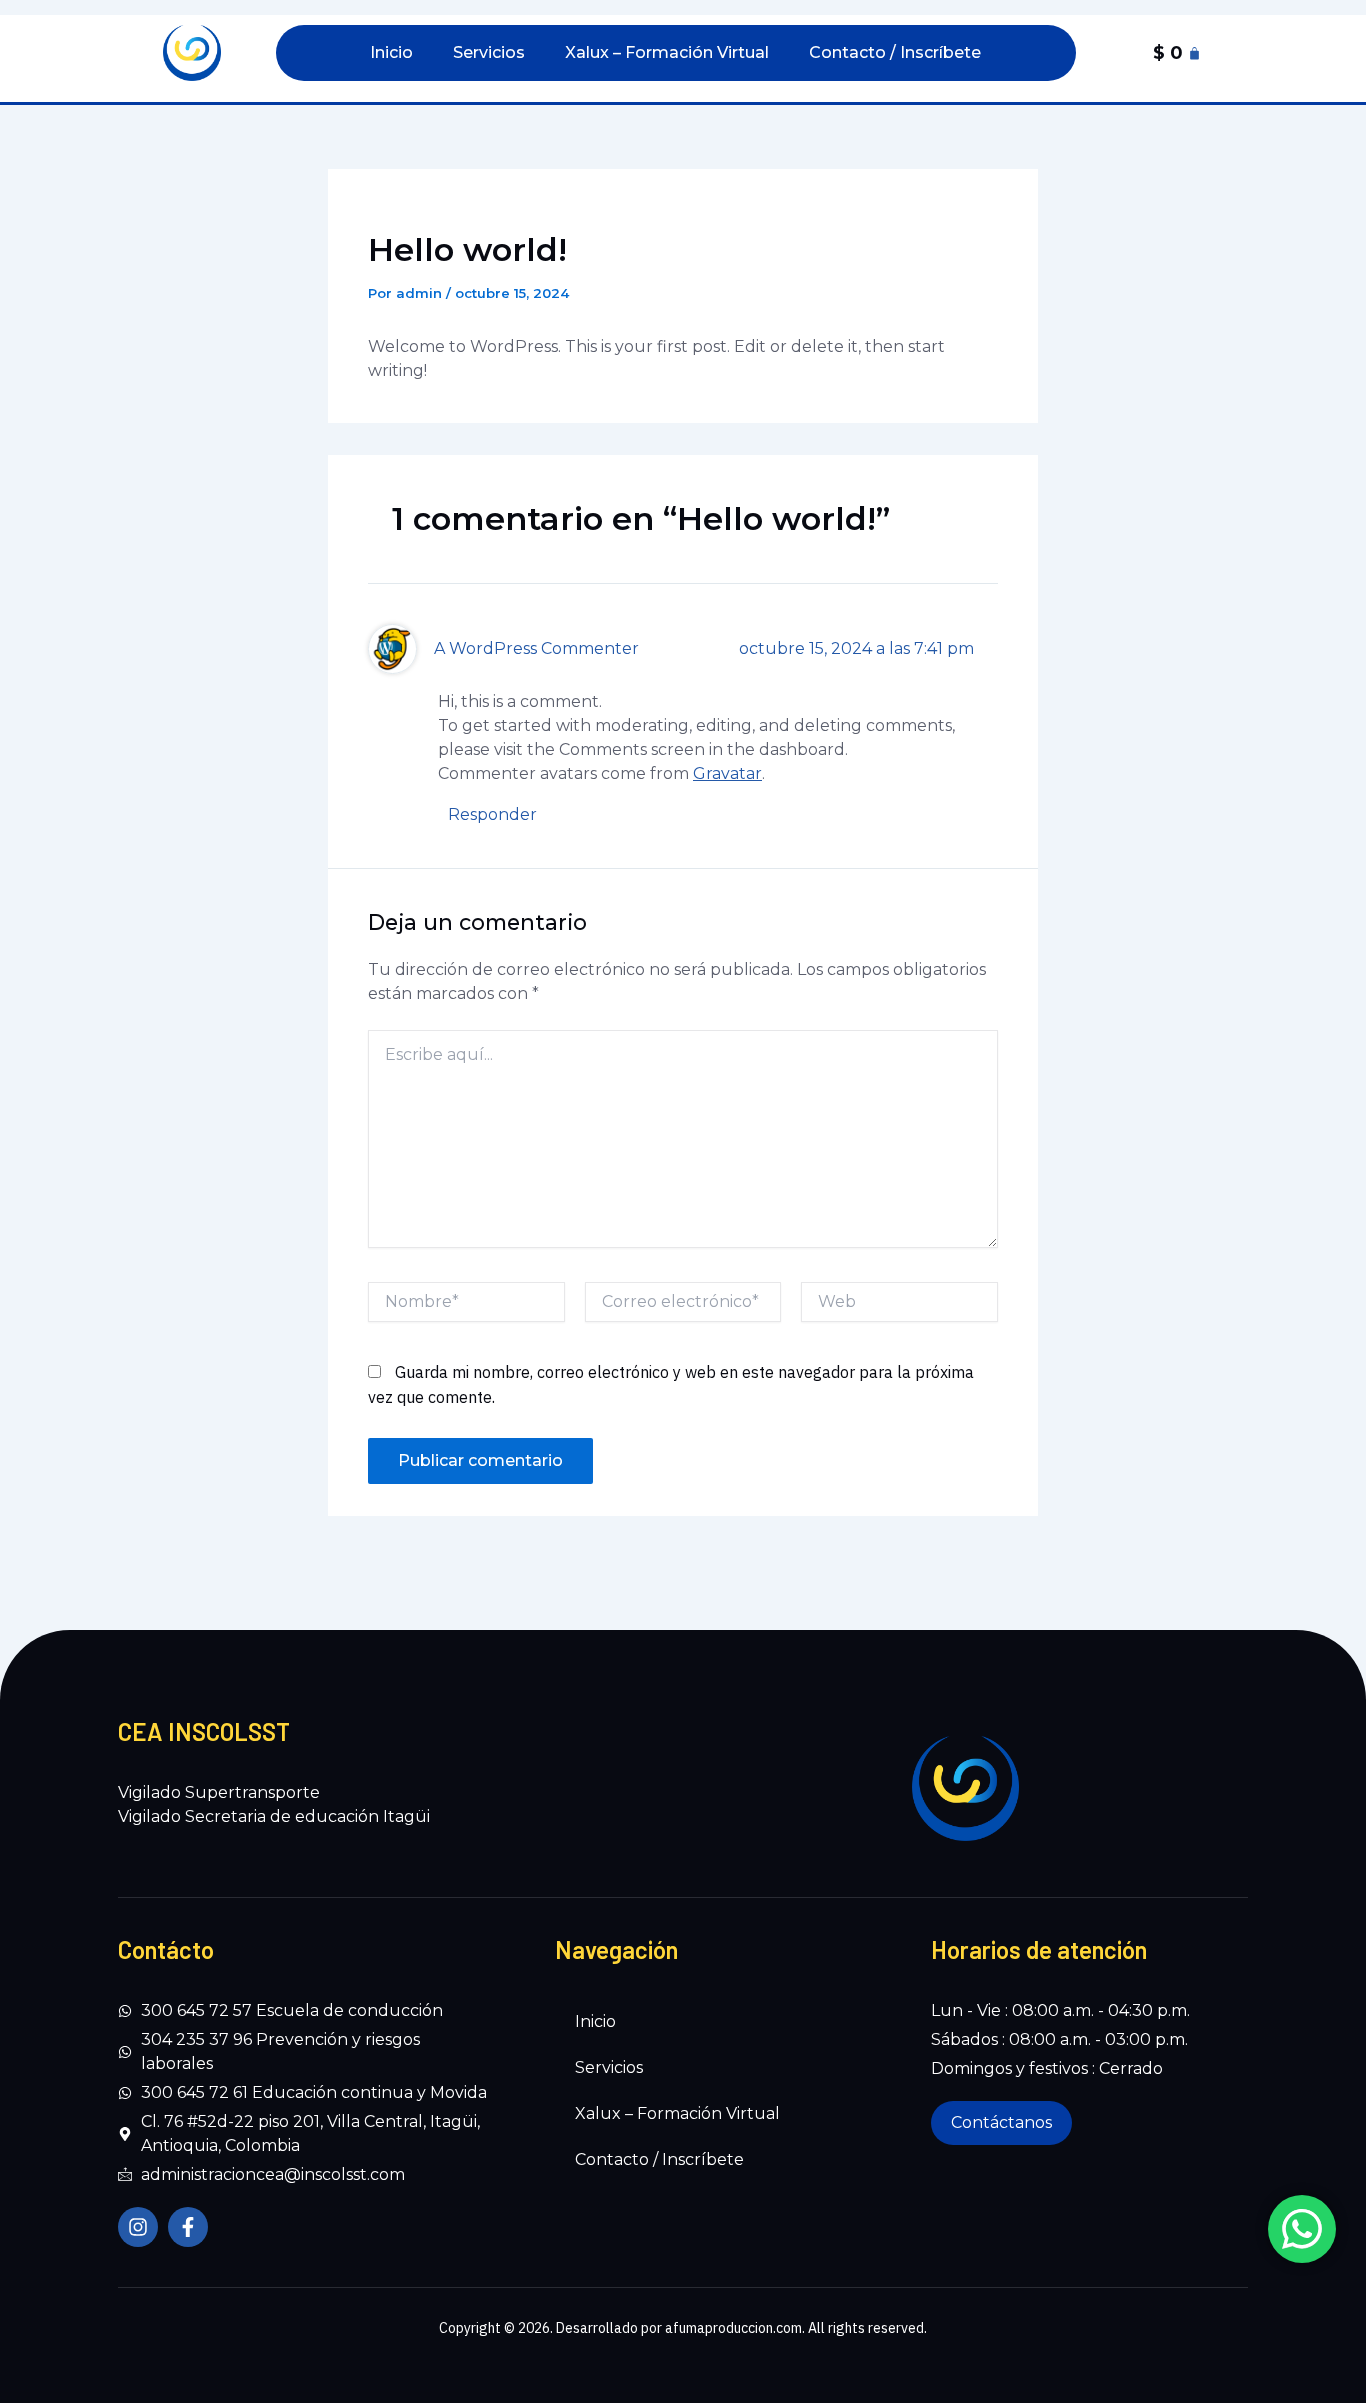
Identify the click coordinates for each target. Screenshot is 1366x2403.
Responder (492, 814)
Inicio (391, 52)
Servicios (489, 52)
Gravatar (727, 773)
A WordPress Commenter (536, 648)
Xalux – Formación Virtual (667, 52)
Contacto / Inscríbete (895, 52)
